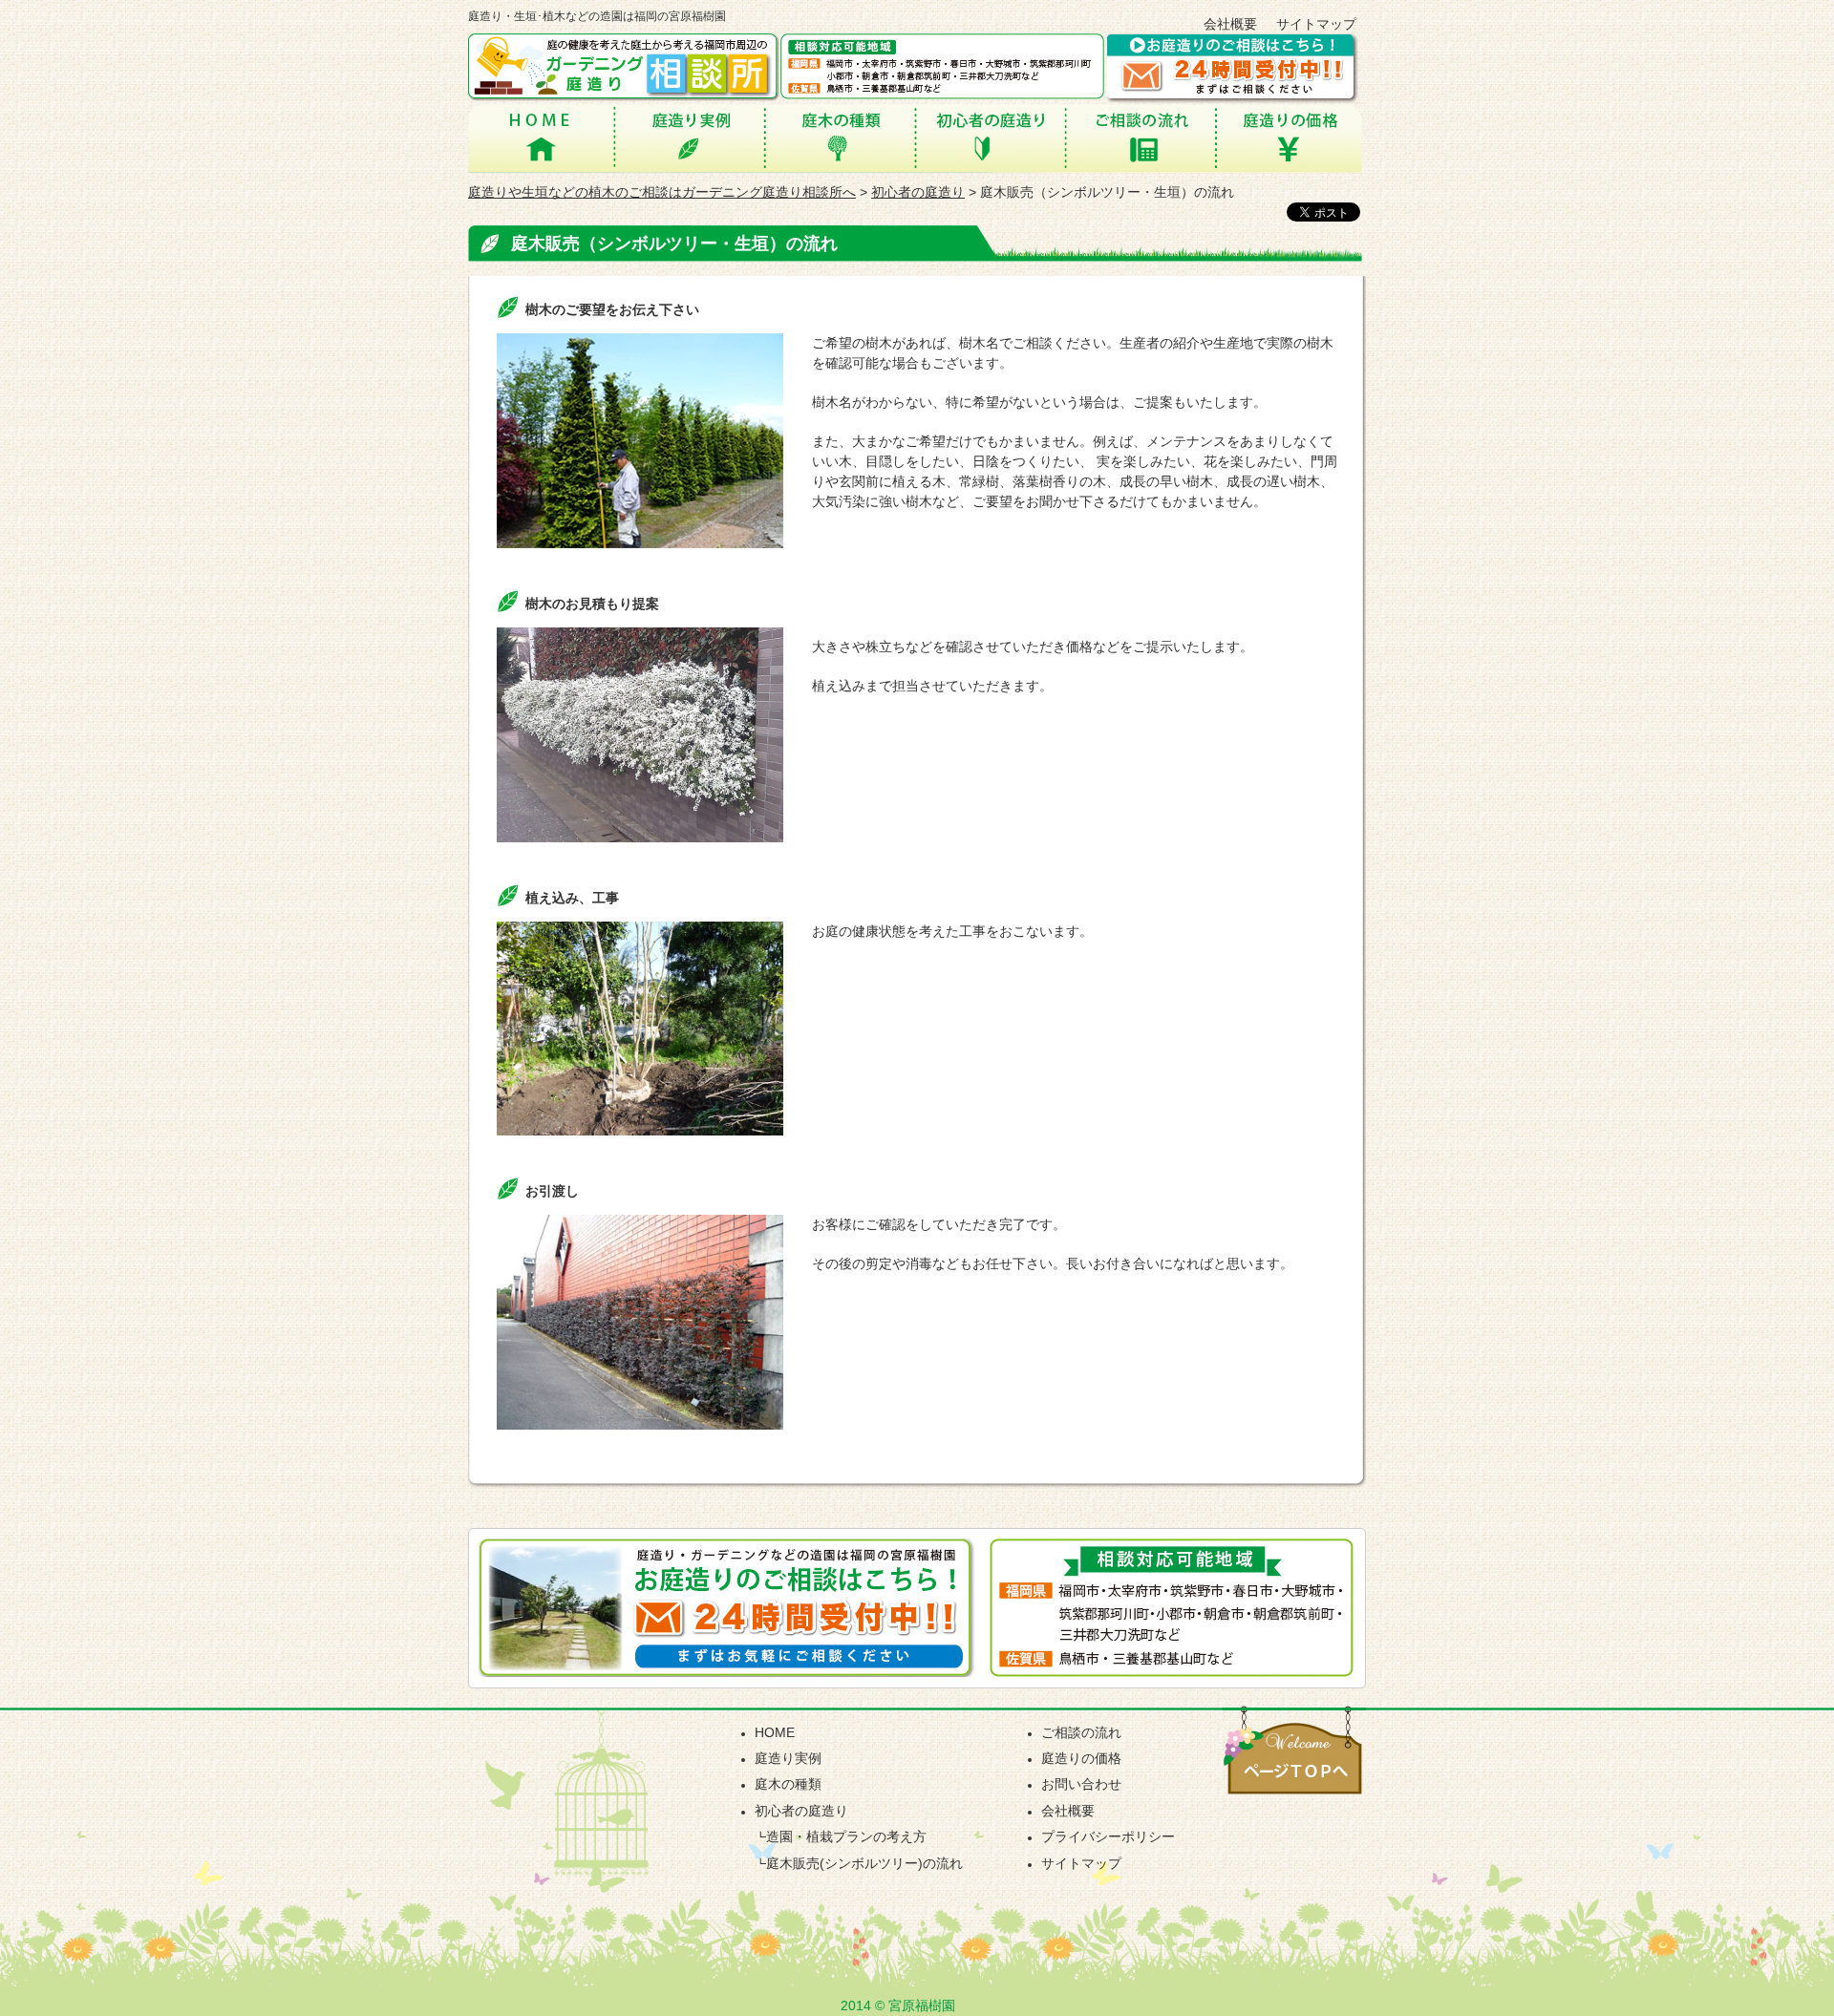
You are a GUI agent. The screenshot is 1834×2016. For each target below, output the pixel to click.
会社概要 (1230, 24)
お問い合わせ (1081, 1784)
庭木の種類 (841, 138)
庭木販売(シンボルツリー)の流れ (864, 1863)
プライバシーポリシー (1108, 1836)
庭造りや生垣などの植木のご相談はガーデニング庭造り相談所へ (662, 192)
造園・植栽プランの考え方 (846, 1836)
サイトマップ (1316, 24)
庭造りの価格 (1289, 138)
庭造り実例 (688, 138)
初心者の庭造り (992, 138)
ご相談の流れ (1142, 138)
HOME (540, 138)
